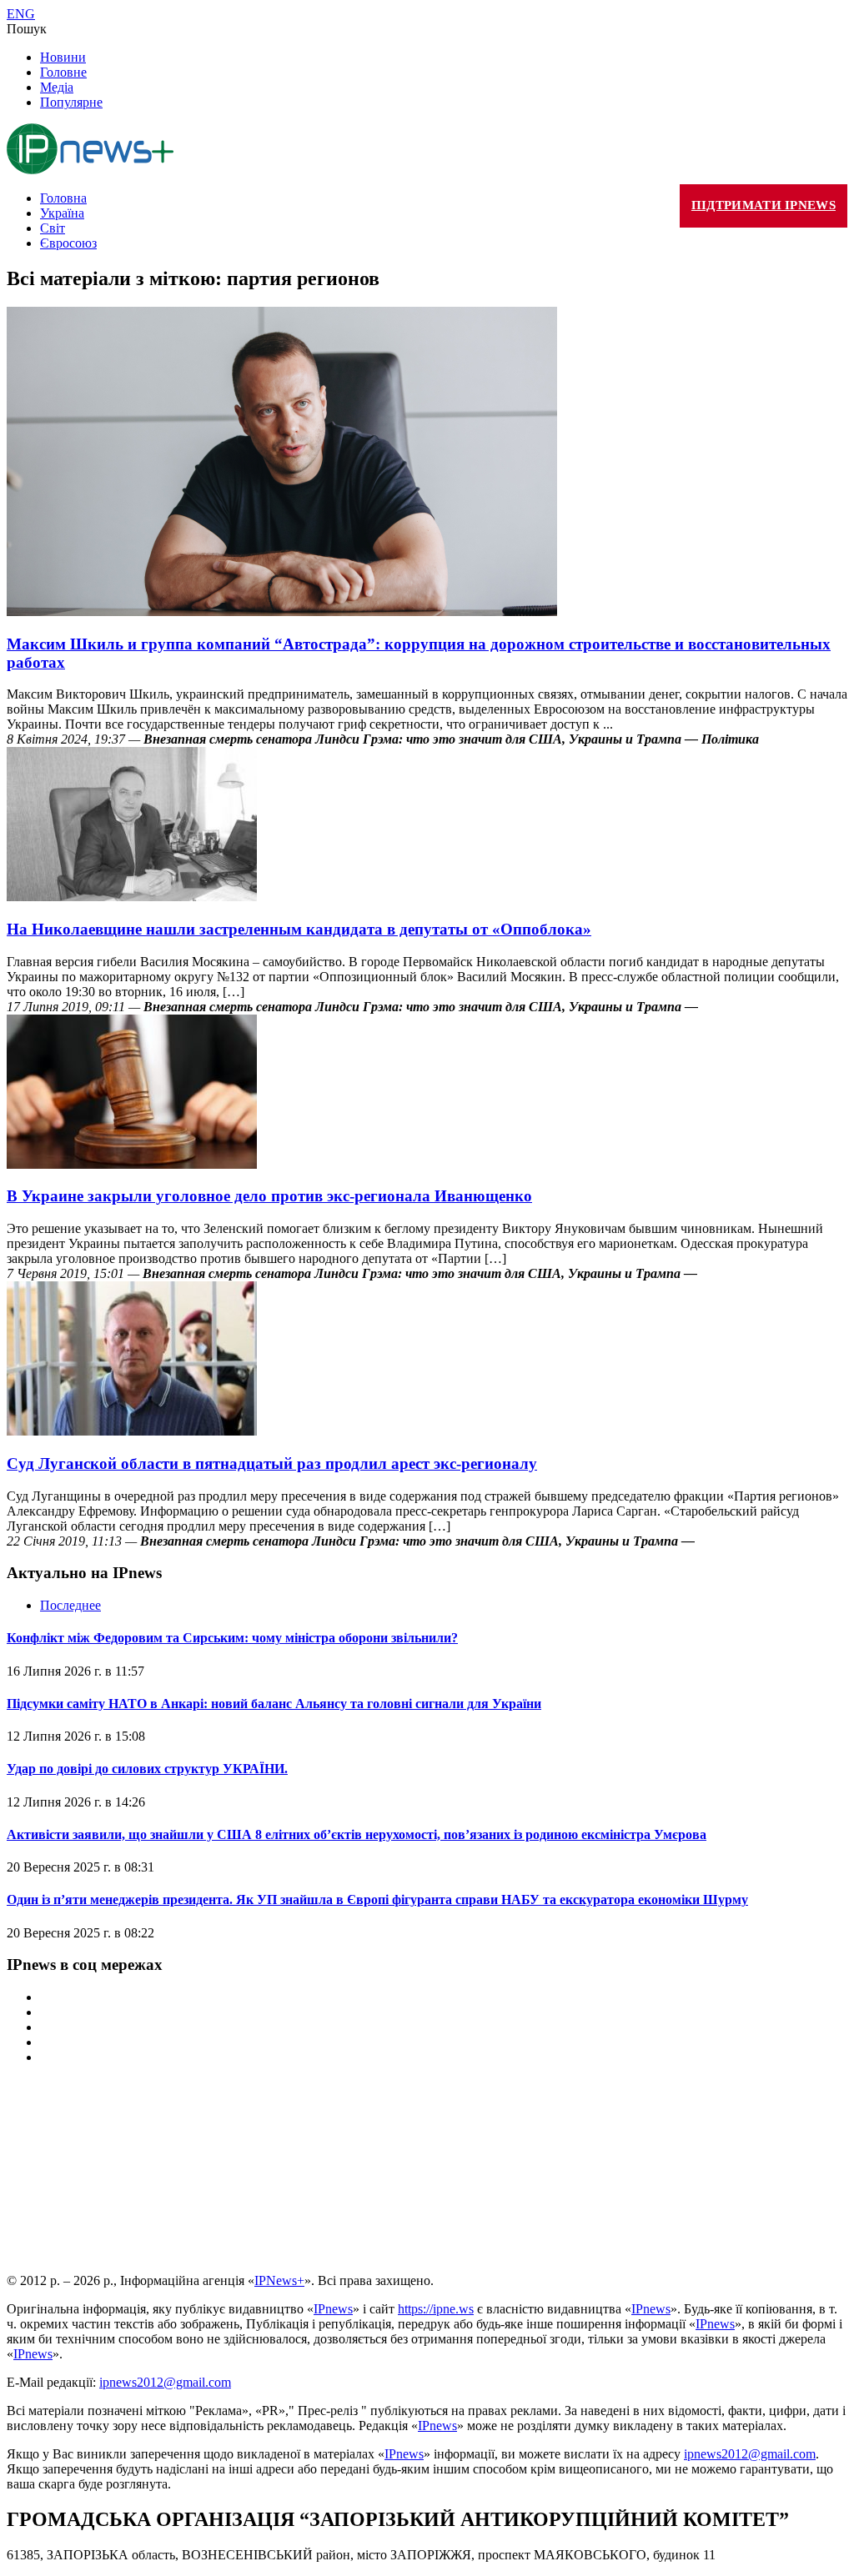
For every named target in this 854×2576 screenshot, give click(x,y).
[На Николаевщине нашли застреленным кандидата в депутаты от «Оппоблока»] (132, 897)
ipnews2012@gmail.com (165, 2382)
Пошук (27, 29)
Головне (63, 72)
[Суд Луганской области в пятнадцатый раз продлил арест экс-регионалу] (132, 1431)
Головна (63, 198)
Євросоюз (68, 243)
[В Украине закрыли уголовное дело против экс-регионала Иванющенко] (132, 1164)
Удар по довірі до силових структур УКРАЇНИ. (147, 1769)
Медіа (57, 87)
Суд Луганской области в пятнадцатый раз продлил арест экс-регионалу (272, 1463)
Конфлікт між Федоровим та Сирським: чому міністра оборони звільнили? (232, 1638)
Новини (63, 57)
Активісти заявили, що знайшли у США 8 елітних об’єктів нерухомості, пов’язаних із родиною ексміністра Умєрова (357, 1834)
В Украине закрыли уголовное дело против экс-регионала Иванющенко (269, 1196)
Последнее (70, 1605)
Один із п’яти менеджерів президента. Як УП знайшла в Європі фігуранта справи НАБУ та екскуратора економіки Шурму (377, 1899)
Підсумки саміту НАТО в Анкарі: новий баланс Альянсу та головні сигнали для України (274, 1704)
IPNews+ (279, 2280)
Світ (53, 228)
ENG (21, 14)
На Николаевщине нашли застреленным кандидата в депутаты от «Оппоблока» (299, 929)
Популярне (71, 102)
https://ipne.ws (436, 2309)
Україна (62, 213)
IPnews (333, 2309)
